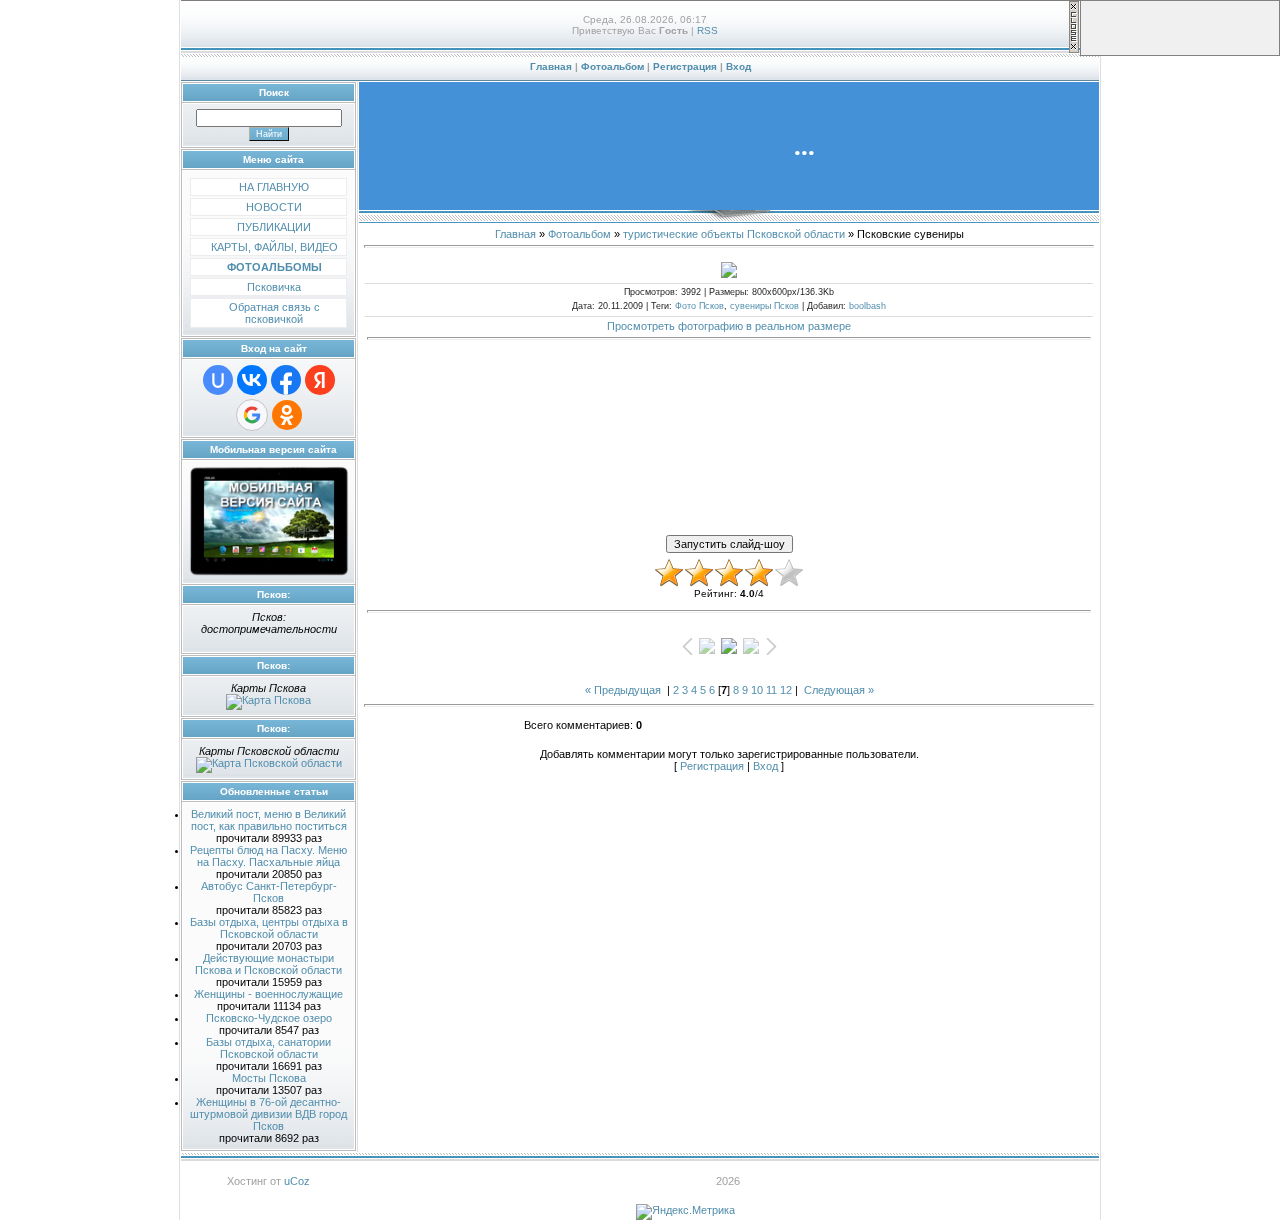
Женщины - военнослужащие (268, 994)
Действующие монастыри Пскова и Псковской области (268, 964)
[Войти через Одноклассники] (287, 415)
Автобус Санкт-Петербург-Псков (269, 892)
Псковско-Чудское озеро (269, 1018)
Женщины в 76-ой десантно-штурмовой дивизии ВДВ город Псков (268, 1114)
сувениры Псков (764, 306)
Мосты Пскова (269, 1078)
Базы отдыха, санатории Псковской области (268, 1048)
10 (757, 690)
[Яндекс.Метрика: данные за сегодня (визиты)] (685, 1212)
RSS (707, 30)
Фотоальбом (612, 66)
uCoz (297, 1181)
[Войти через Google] (252, 415)
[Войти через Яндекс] (320, 380)
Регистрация (685, 66)
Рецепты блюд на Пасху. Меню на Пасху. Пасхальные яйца (268, 856)
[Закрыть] (1074, 50)
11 (771, 690)
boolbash (867, 306)
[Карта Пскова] (268, 700)
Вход (738, 66)
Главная (551, 66)
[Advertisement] (729, 393)
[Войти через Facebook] (286, 380)
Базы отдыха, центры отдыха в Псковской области (269, 928)
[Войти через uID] (218, 380)
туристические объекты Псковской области (734, 234)
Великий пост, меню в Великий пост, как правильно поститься (269, 820)
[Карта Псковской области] (269, 763)
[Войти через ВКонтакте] (252, 380)
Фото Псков (699, 306)
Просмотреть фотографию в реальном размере (729, 326)
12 (786, 690)
